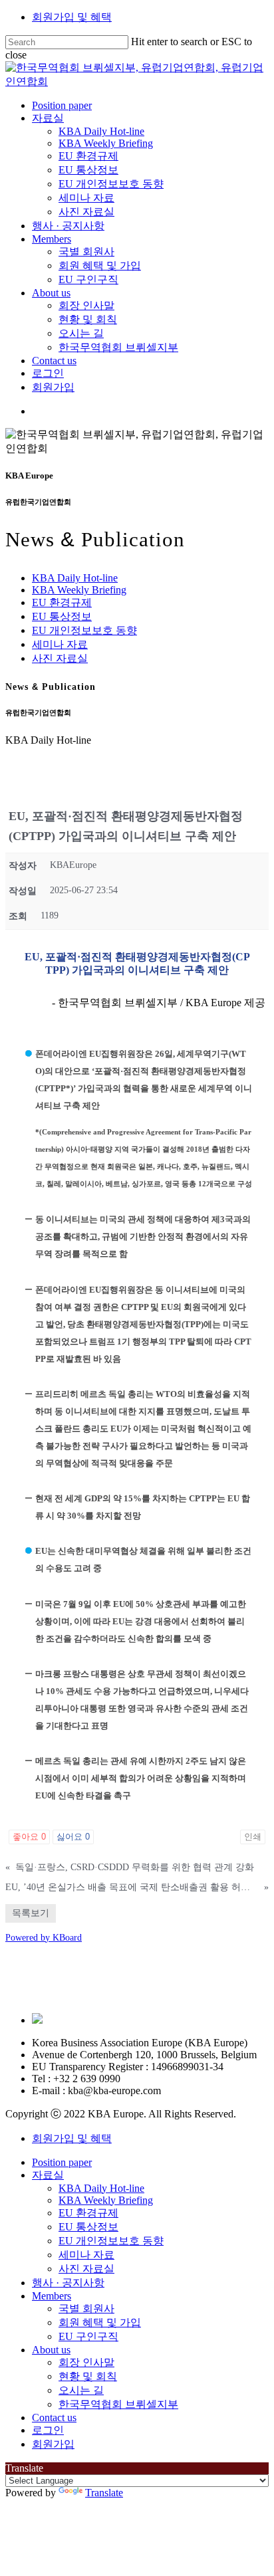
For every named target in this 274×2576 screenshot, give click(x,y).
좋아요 (29, 1837)
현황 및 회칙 (88, 2376)
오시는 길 (81, 2390)
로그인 (48, 2430)
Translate (104, 2493)
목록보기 (31, 1913)
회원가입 (53, 2444)
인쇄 (253, 1837)
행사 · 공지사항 (68, 2283)
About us (51, 2350)
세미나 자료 (60, 644)
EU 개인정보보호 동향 (84, 630)
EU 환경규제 (62, 602)
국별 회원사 (86, 2308)
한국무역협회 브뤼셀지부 (118, 2404)
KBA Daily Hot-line (75, 578)
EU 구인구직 (88, 2336)
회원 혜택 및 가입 (100, 2322)
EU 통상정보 (62, 616)
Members (52, 2296)
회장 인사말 (86, 2362)
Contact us (54, 2417)
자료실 (48, 2175)
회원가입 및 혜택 (72, 17)
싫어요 (73, 1837)
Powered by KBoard (44, 1938)
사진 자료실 (60, 658)
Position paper (62, 2162)
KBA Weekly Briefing (79, 590)
